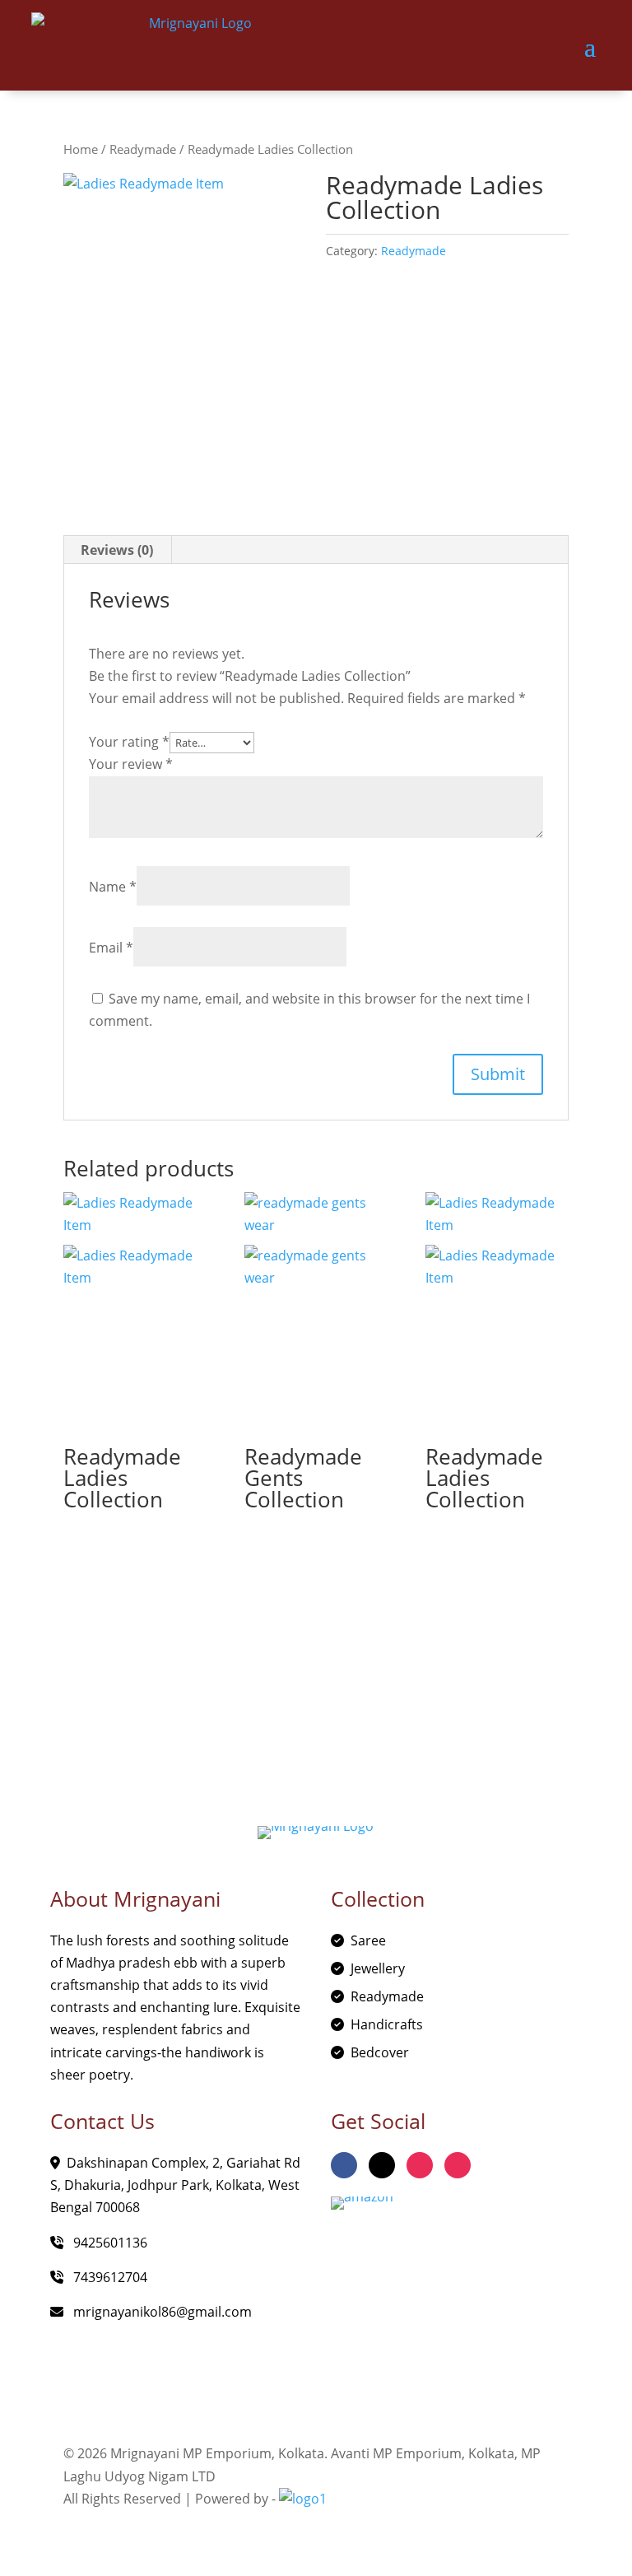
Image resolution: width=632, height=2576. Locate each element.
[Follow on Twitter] (382, 2165)
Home (81, 149)
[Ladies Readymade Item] (185, 328)
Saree (368, 1940)
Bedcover (380, 2052)
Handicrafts (387, 2024)
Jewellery (378, 1968)
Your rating (129, 742)
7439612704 (109, 2277)
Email (111, 948)
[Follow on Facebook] (344, 2165)
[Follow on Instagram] (420, 2165)
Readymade (143, 149)
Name (113, 887)
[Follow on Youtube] (458, 2165)
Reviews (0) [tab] (117, 550)
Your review (131, 764)
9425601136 (109, 2243)
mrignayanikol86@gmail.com (161, 2312)
